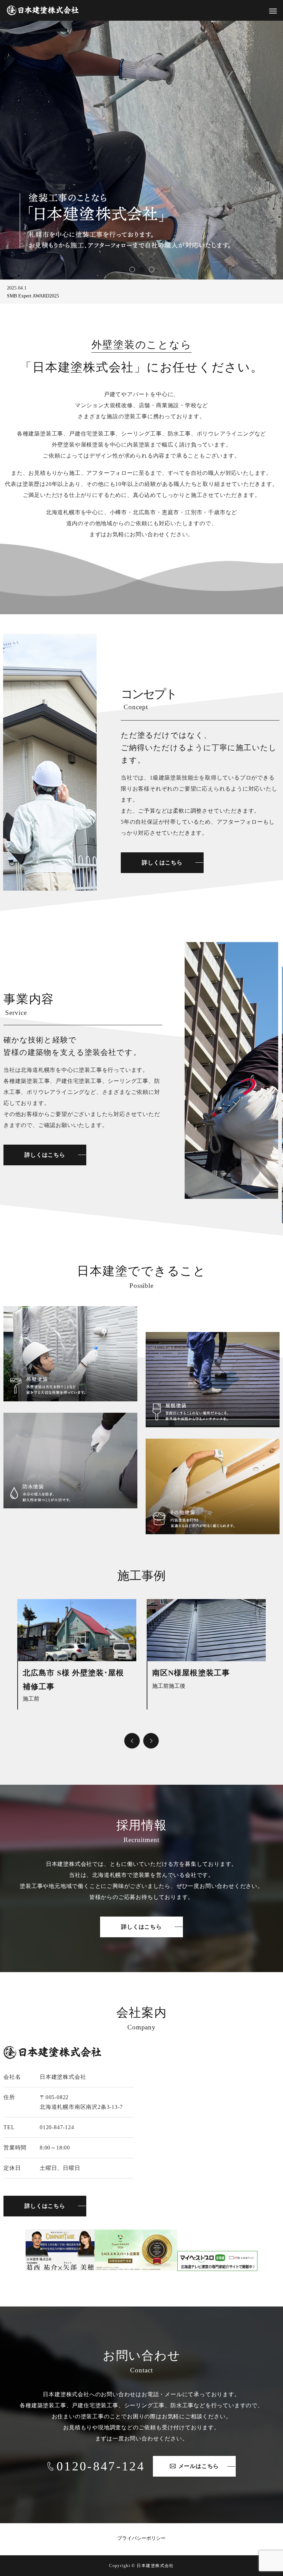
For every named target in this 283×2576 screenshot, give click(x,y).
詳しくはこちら (162, 863)
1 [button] (132, 269)
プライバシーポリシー (141, 2538)
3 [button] (151, 269)
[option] (141, 150)
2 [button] (141, 269)
